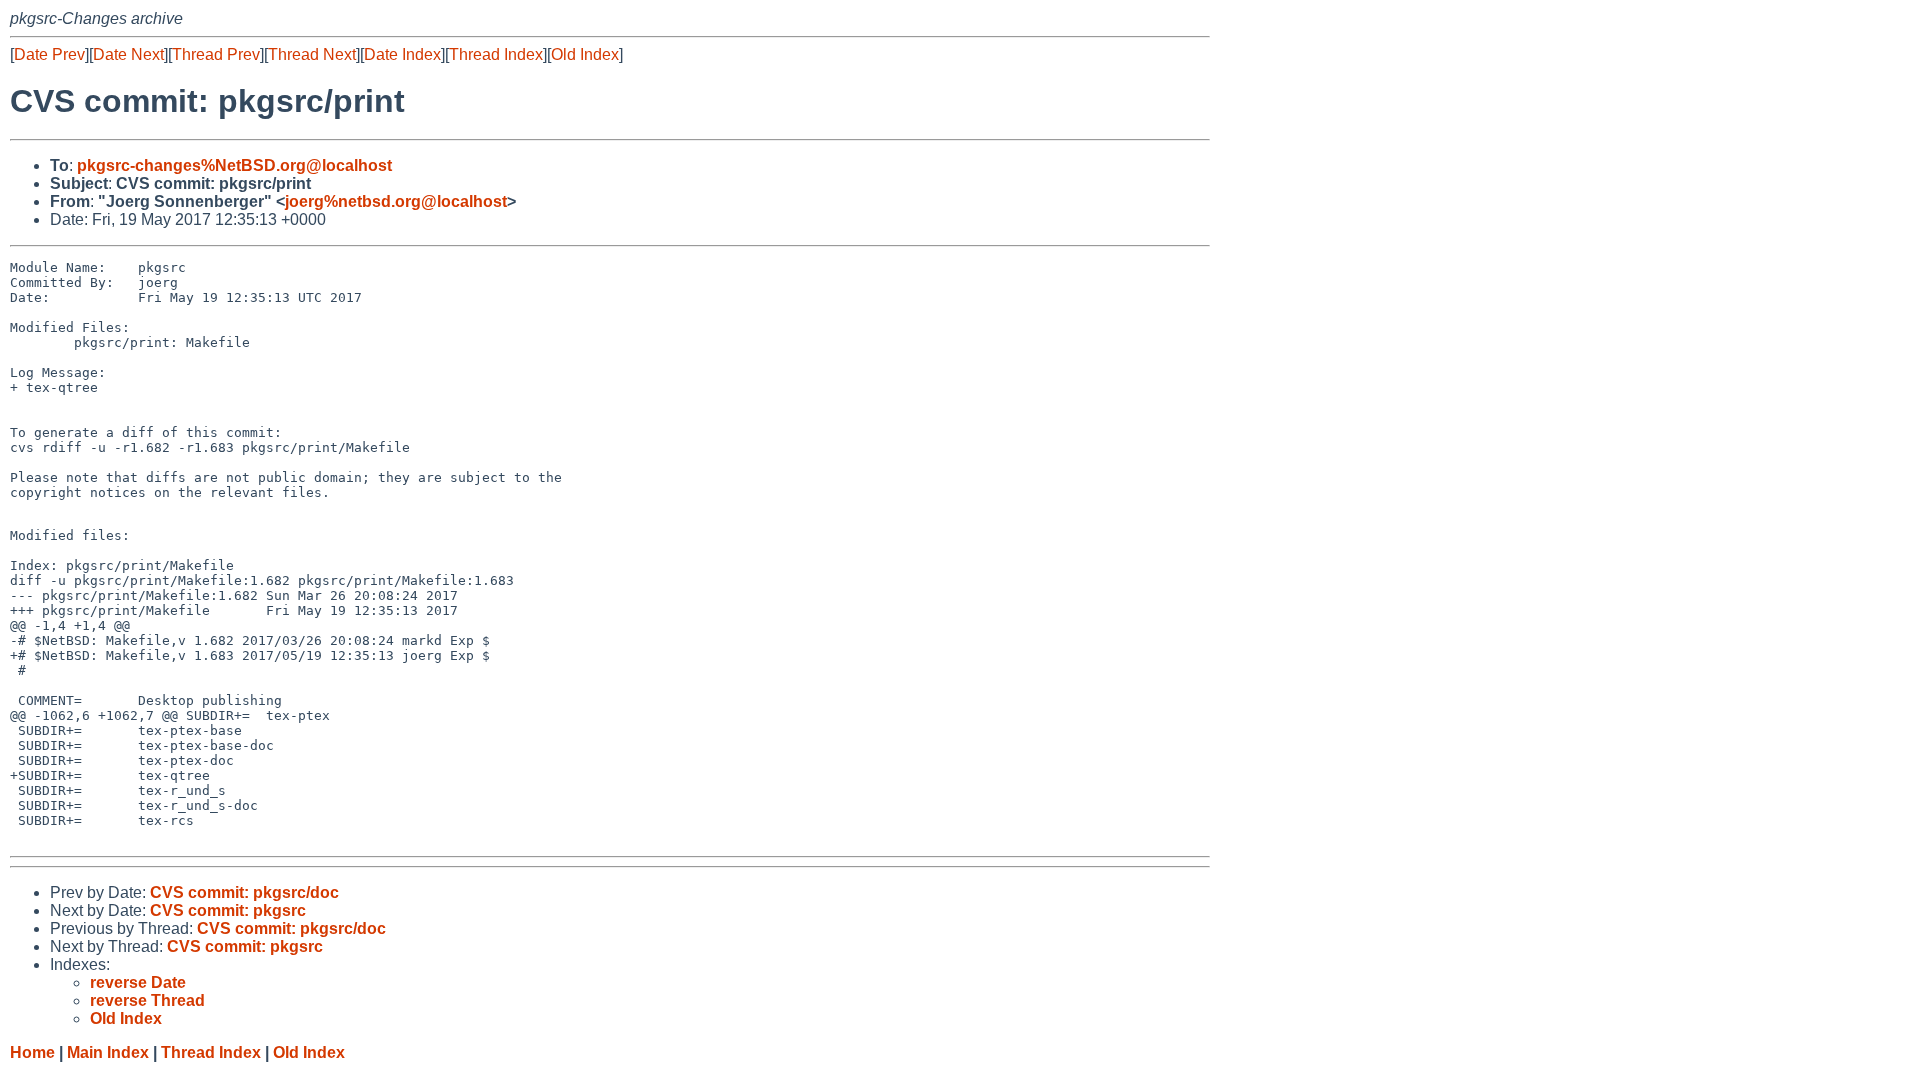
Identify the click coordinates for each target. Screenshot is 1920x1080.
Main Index (108, 1052)
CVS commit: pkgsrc (228, 910)
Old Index (585, 54)
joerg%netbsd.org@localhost (396, 201)
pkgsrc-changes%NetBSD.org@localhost (234, 165)
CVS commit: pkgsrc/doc (244, 892)
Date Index (402, 54)
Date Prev (49, 54)
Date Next (128, 54)
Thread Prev (216, 54)
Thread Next (312, 54)
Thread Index (496, 54)
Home (32, 1052)
